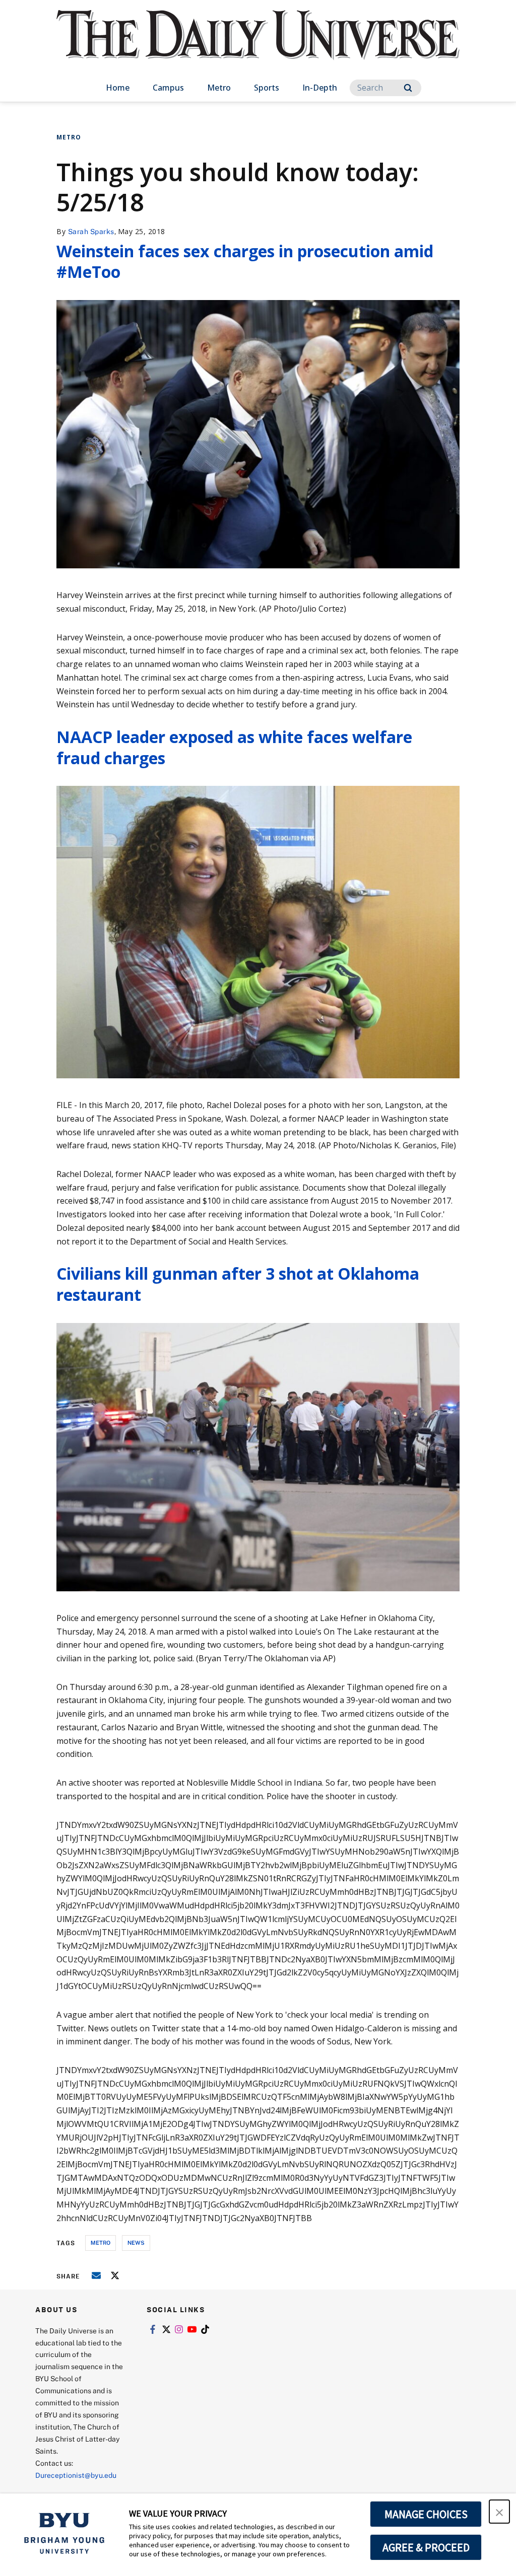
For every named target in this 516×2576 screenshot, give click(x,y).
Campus (168, 88)
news (136, 2242)
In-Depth (320, 88)
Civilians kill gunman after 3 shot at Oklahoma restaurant (238, 1284)
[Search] (408, 88)
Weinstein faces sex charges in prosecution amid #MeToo (245, 262)
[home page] (258, 45)
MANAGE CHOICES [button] (426, 2514)
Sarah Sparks (91, 231)
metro (101, 2242)
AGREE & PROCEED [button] (426, 2547)
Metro (219, 88)
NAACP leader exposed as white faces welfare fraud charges (234, 747)
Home (118, 88)
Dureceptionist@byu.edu (76, 2475)
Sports (267, 88)
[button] (499, 2512)
